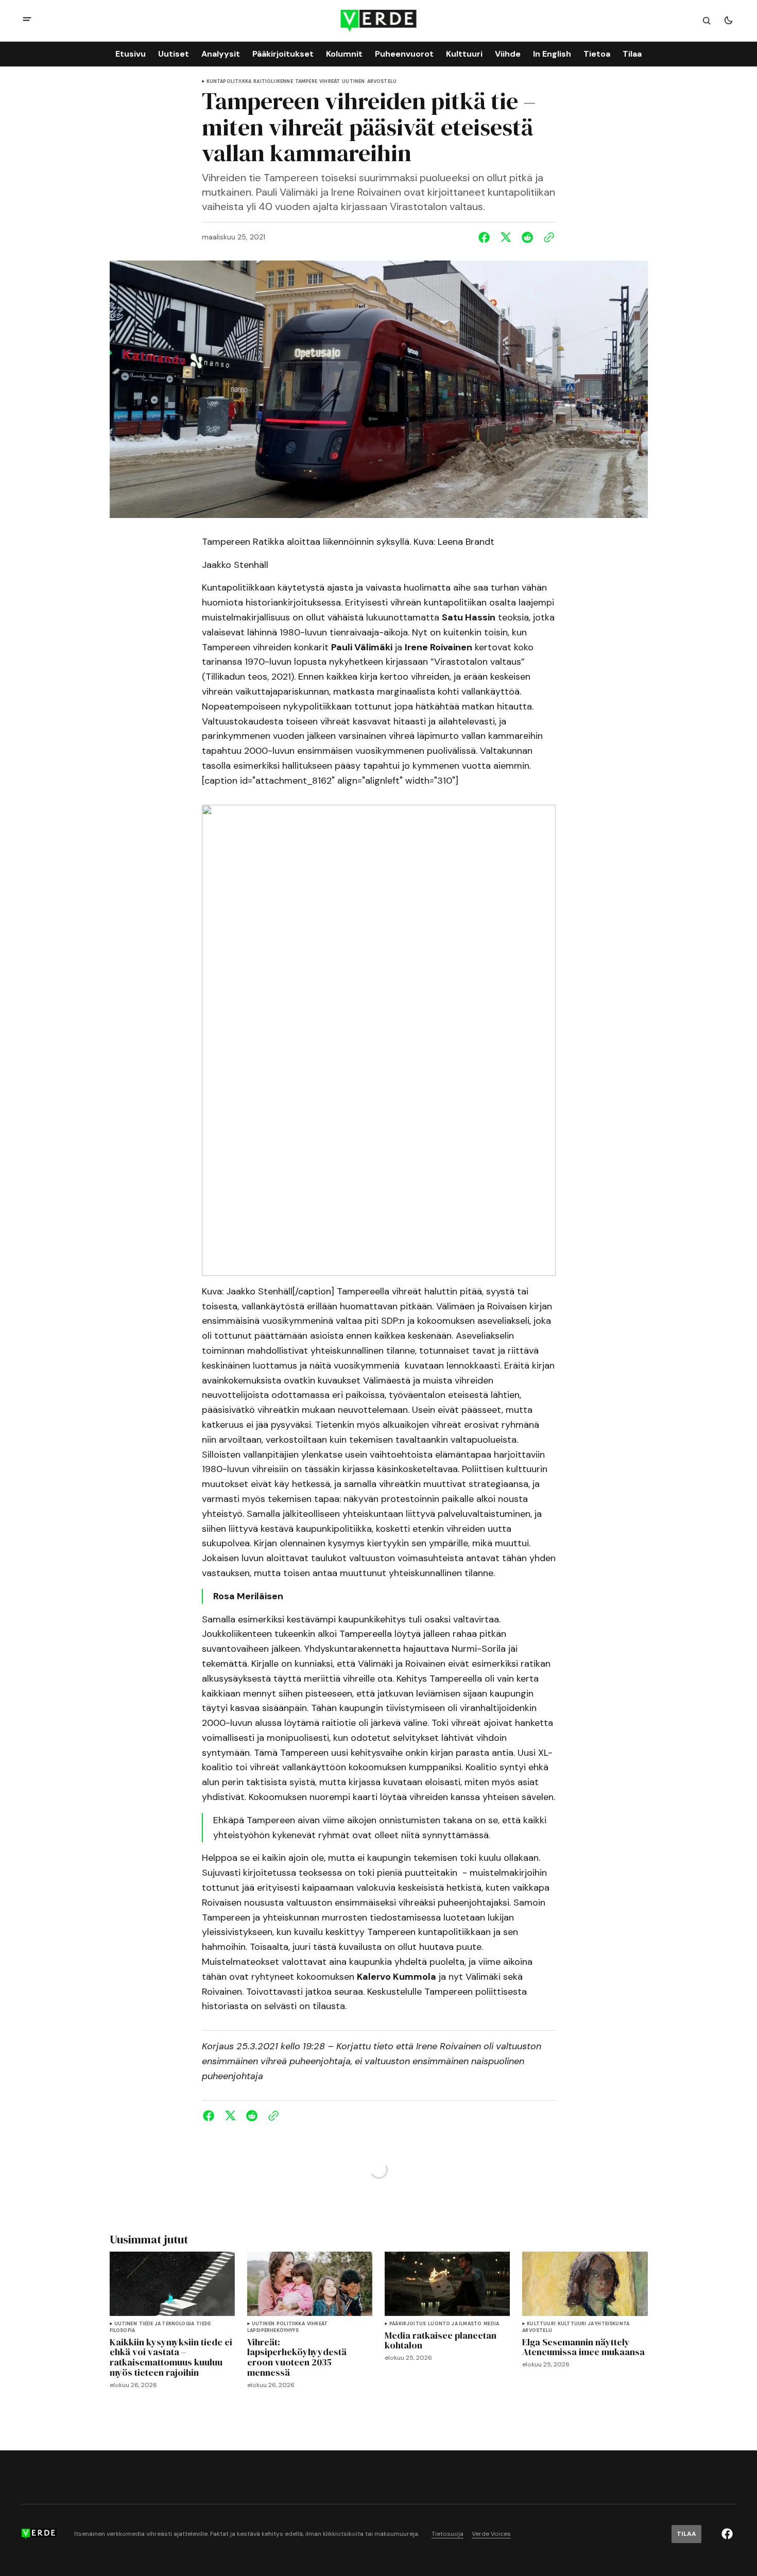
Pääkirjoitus (408, 2324)
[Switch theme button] (728, 21)
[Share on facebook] (486, 237)
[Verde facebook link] (727, 2534)
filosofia (123, 2331)
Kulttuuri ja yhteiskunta (593, 2324)
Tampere (306, 82)
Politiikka (291, 2324)
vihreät (330, 82)
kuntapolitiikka (229, 82)
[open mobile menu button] (27, 20)
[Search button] (707, 21)
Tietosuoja (448, 2534)
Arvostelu (382, 82)
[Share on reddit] (527, 237)
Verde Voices (491, 2534)
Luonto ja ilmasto (455, 2324)
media (491, 2324)
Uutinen (353, 82)
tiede (203, 2324)
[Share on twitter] (506, 237)
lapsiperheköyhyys (273, 2331)
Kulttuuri (541, 2324)
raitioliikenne (273, 82)
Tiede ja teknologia (167, 2324)
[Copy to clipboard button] (547, 237)
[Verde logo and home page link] (379, 21)
